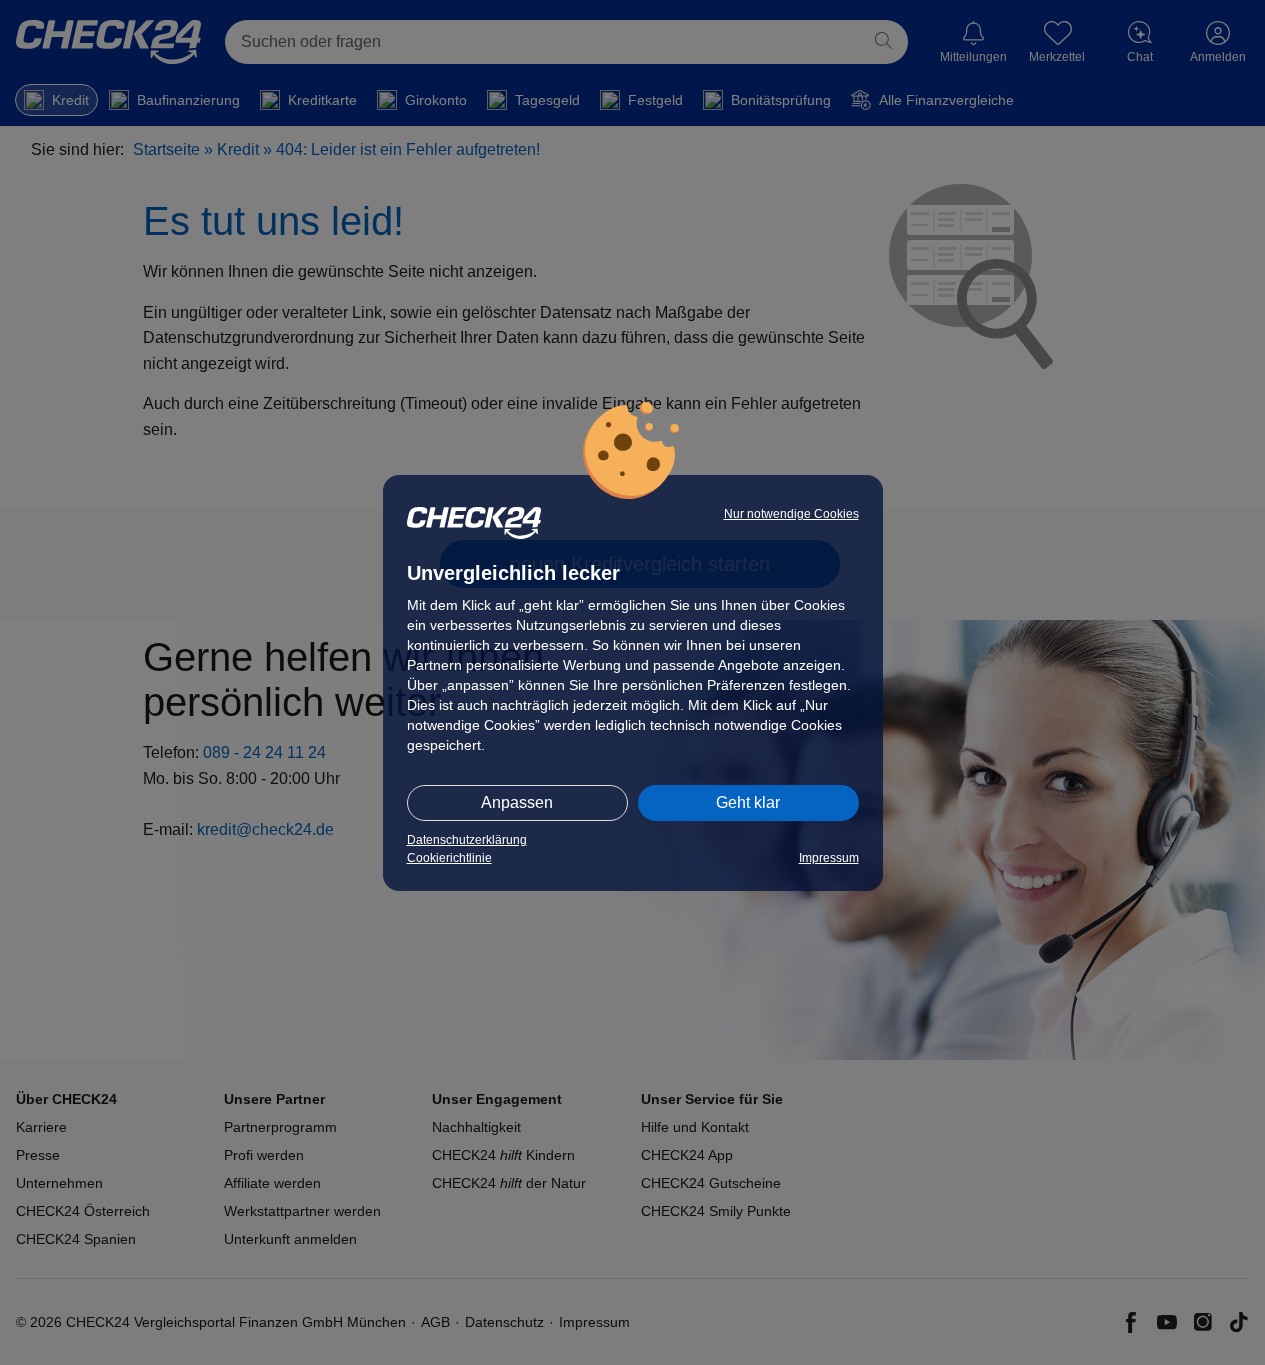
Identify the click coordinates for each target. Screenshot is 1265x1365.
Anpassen (517, 802)
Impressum (829, 858)
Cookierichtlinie (449, 858)
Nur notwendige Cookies (791, 514)
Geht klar (748, 802)
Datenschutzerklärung (467, 840)
